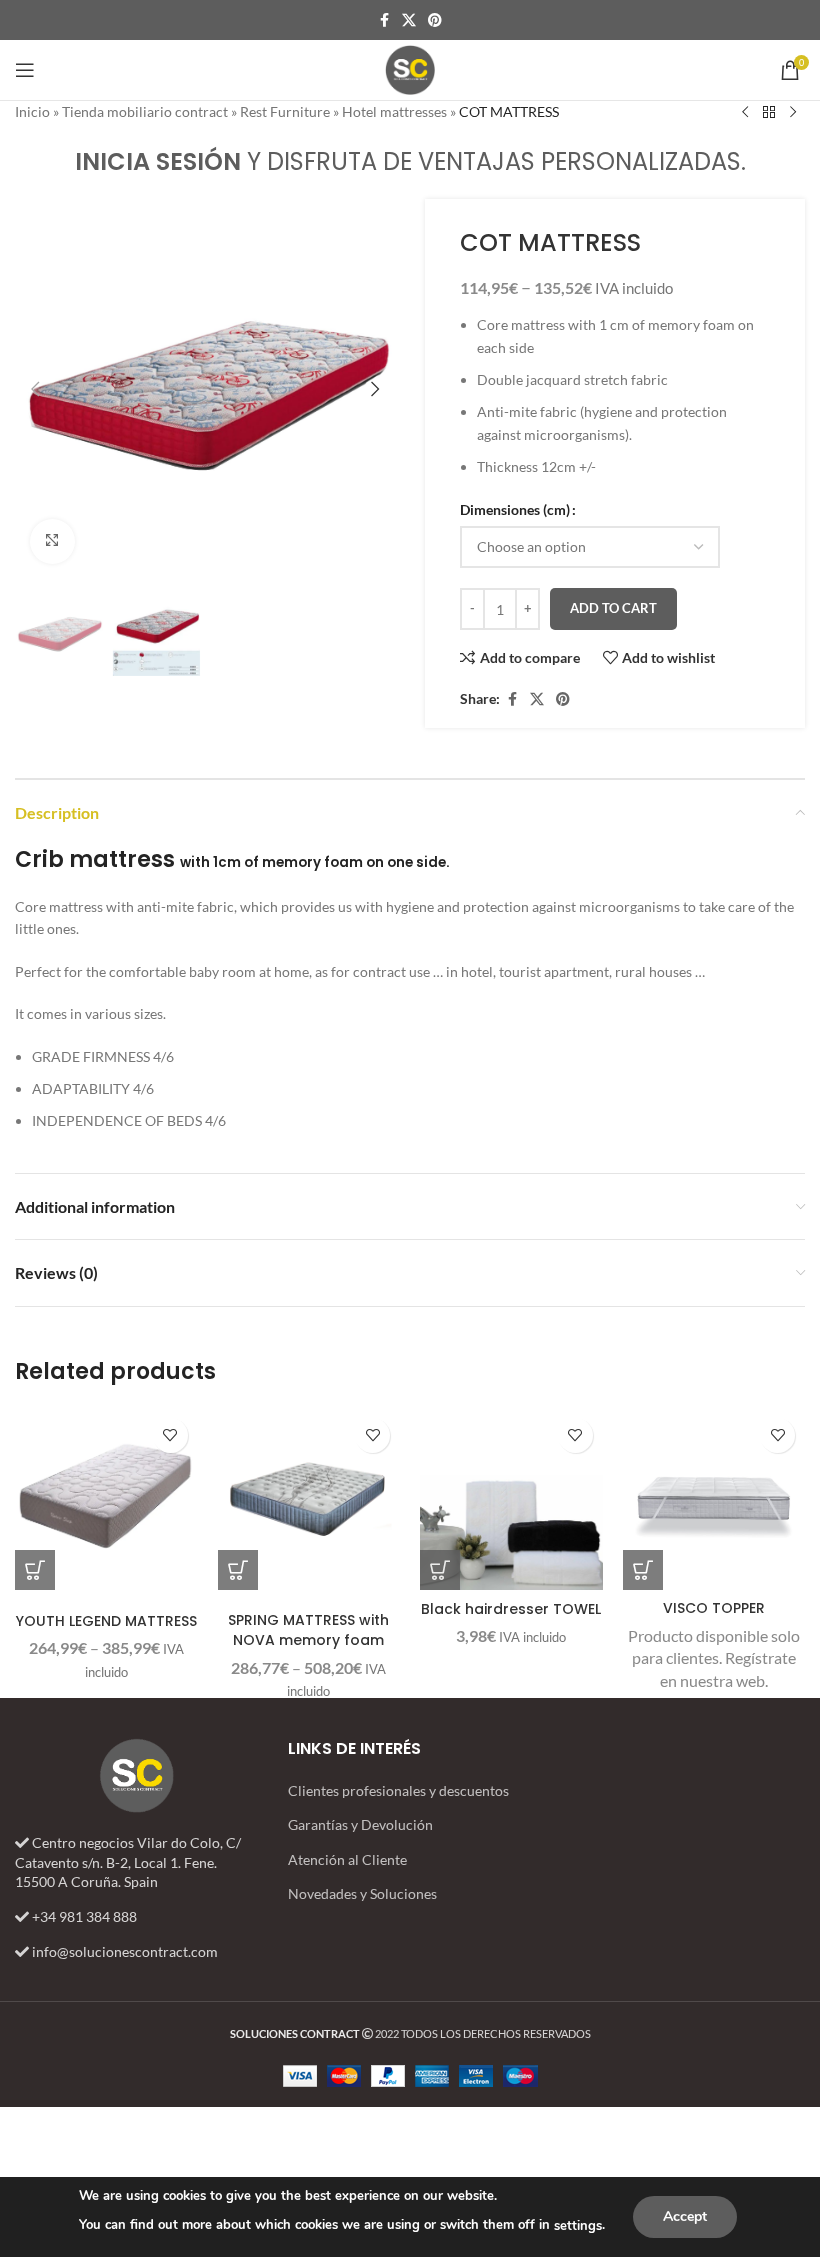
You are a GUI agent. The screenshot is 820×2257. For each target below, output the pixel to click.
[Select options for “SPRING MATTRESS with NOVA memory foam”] (238, 1570)
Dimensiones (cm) (515, 509)
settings (578, 2226)
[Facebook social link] (384, 20)
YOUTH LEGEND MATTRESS (106, 1621)
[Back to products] (769, 113)
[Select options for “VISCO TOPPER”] (643, 1570)
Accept (685, 2216)
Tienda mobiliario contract (145, 111)
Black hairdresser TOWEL (511, 1609)
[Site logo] (410, 68)
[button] (35, 389)
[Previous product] (745, 113)
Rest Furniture (285, 111)
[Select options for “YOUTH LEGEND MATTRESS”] (35, 1570)
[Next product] (793, 113)
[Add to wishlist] (170, 1435)
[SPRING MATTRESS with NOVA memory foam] (309, 1499)
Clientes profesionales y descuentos (398, 1790)
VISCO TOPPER (714, 1608)
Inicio (32, 111)
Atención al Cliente (347, 1859)
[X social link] (409, 20)
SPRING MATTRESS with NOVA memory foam (308, 1630)
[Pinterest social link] (435, 20)
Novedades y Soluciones (362, 1893)
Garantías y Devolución (360, 1824)
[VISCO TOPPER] (714, 1499)
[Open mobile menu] (25, 70)
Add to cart (613, 608)
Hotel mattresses (394, 111)
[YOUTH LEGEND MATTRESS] (106, 1499)
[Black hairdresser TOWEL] (511, 1499)
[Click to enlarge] (52, 541)
